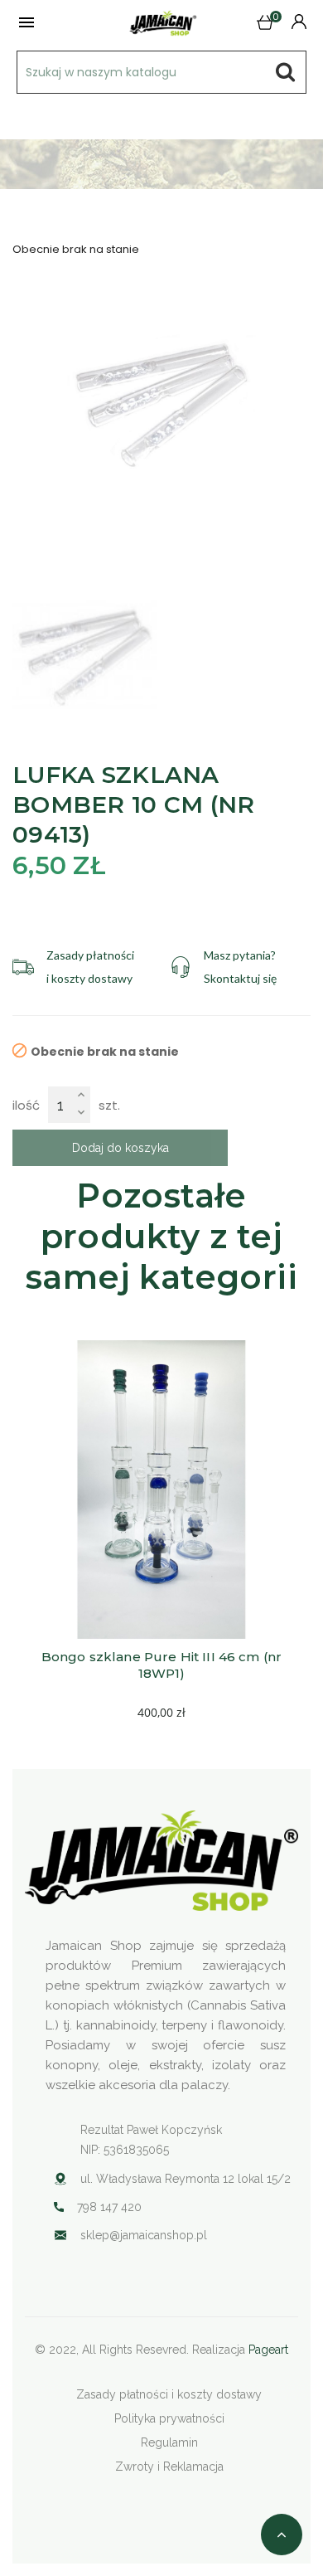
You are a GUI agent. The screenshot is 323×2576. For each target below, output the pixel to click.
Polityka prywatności (169, 2418)
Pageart (268, 2350)
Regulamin (169, 2442)
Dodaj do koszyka (121, 1148)
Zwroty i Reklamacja (169, 2467)
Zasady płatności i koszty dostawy (169, 2394)
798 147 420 (109, 2207)
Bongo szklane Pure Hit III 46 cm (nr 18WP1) (164, 1665)
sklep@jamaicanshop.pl (144, 2235)
